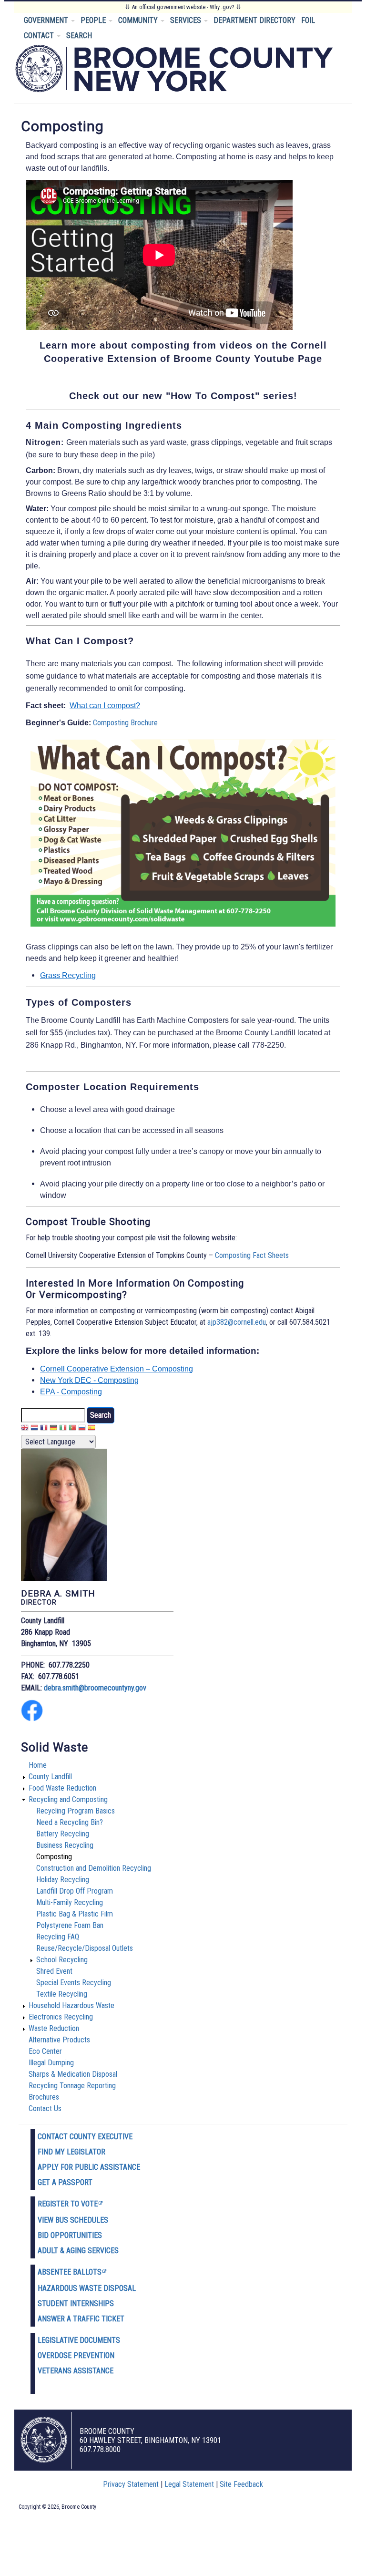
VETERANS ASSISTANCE (76, 2371)
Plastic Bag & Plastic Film (75, 1914)
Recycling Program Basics (76, 1811)
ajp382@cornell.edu (237, 1322)
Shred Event (54, 1971)
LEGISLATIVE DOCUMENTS (79, 2340)
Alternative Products (59, 2040)
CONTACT (40, 36)
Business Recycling (65, 1845)
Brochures (44, 2097)
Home (38, 1765)
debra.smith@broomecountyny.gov (95, 1688)
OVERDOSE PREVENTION (76, 2355)
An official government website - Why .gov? (183, 7)
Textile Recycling (62, 1994)
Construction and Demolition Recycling (94, 1868)
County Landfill (50, 1777)
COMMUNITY (139, 20)
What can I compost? (105, 706)
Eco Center (45, 2051)
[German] (53, 1429)
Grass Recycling (68, 975)
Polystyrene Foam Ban (70, 1925)
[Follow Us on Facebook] (32, 1719)
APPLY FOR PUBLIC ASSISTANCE (89, 2167)
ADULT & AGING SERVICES (78, 2251)
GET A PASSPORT (65, 2182)
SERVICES (187, 20)
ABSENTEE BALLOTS (70, 2272)
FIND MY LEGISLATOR (71, 2152)
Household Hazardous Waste (71, 2005)
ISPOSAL (122, 2288)
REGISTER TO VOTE (68, 2204)
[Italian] (63, 1429)
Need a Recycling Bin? (70, 1822)
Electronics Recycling (61, 2017)
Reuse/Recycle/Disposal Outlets (85, 1948)
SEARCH (79, 36)
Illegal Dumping (51, 2063)
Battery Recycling (63, 1834)
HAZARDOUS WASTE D (73, 2288)
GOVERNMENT (47, 20)
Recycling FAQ (58, 1937)
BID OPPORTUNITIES (70, 2235)
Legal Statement (189, 2484)
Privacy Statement (131, 2484)
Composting (54, 1857)
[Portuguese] (72, 1429)
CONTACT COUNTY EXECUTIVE (85, 2137)
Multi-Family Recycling (70, 1902)
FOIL (308, 20)
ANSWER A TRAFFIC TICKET (81, 2319)
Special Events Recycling (74, 1983)
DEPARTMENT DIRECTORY (254, 20)
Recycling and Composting (68, 1799)
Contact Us (45, 2108)
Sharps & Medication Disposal (73, 2074)
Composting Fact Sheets (252, 1255)
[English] (25, 1429)
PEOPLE (94, 20)
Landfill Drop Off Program (75, 1891)
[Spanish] (91, 1429)
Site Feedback (241, 2484)
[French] (44, 1429)
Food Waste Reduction (62, 1788)
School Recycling (62, 1960)
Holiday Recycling (63, 1880)
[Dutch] (34, 1429)
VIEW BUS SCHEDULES (73, 2220)
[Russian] (82, 1429)
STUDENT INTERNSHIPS (76, 2303)
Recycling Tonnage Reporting (72, 2086)
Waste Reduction (54, 2028)
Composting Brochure (125, 723)
